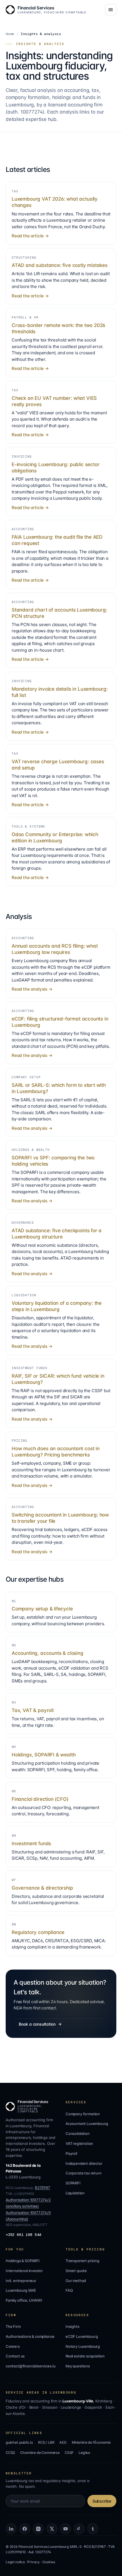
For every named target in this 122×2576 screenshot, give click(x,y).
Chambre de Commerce (40, 2453)
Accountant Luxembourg (87, 2124)
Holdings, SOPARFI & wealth (44, 1755)
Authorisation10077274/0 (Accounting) (28, 2216)
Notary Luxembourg (83, 2346)
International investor (24, 2271)
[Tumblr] (93, 2529)
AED (63, 2442)
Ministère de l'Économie (91, 2442)
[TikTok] (79, 2529)
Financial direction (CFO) (40, 1799)
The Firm (13, 2326)
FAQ (69, 2290)
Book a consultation (37, 2024)
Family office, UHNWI (24, 2300)
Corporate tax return (83, 2173)
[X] (52, 2529)
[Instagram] (38, 2529)
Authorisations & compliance (30, 2336)
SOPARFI (73, 2183)
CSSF (69, 2453)
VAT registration (79, 2143)
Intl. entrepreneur (21, 2281)
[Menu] (111, 10)
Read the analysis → (32, 989)
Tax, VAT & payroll (33, 1710)
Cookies (49, 2562)
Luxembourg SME (21, 2290)
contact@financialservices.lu (31, 2366)
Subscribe (102, 2501)
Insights (72, 2326)
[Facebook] (25, 2529)
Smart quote (76, 2271)
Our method (76, 2281)
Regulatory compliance (38, 1932)
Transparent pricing (82, 2261)
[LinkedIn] (11, 2529)
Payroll (71, 2153)
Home (10, 34)
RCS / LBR (46, 2442)
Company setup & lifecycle (42, 1609)
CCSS (10, 2453)
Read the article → (30, 236)
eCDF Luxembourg (82, 2336)
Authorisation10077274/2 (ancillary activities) (28, 2203)
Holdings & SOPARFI (23, 2261)
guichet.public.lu (19, 2442)
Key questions (78, 2366)
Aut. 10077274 (40, 2552)
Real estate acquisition (85, 2356)
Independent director (84, 2163)
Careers (13, 2346)
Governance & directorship (42, 1888)
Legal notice (15, 2562)
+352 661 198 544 (23, 2235)
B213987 (43, 2188)
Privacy (33, 2562)
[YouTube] (66, 2529)
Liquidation (75, 2193)
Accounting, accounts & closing (48, 1653)
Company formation (83, 2114)
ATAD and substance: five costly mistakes (60, 265)
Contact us (15, 2356)
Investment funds (31, 1843)
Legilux (84, 2453)
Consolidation (78, 2133)
